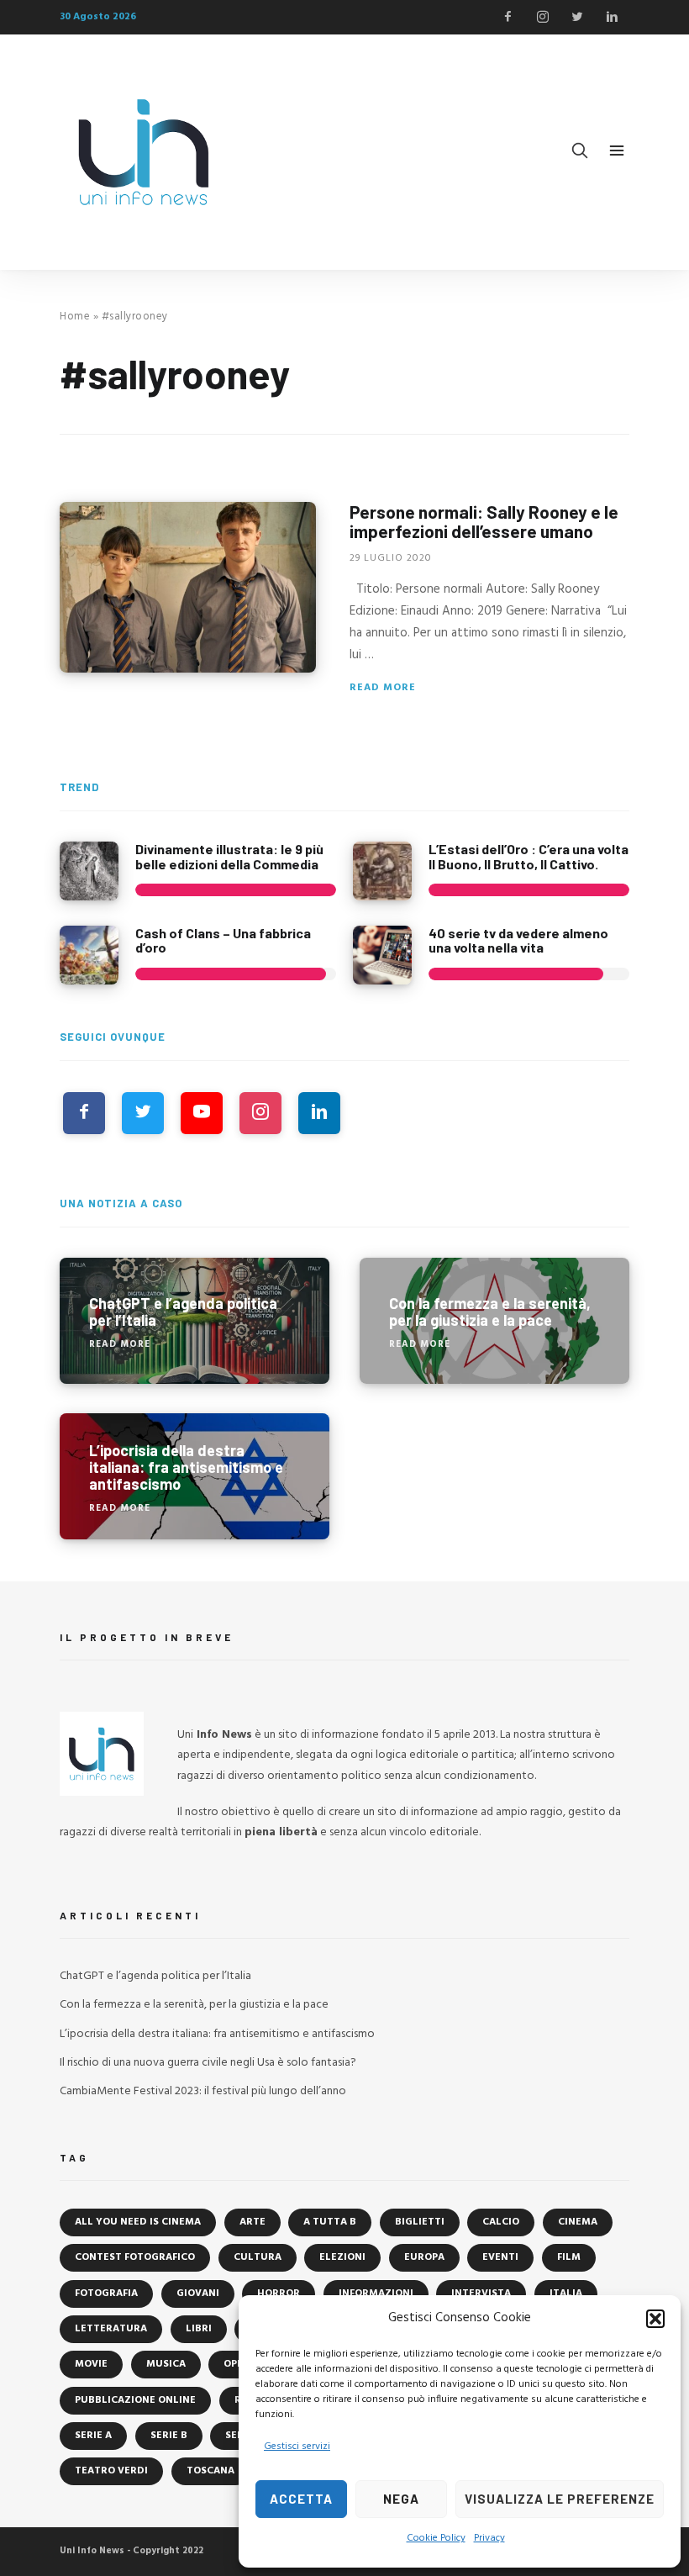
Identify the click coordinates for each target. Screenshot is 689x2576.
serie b (169, 2436)
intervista (481, 2294)
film (569, 2257)
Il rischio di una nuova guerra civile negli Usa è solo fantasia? (208, 2063)
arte (252, 2222)
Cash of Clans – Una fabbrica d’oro (223, 940)
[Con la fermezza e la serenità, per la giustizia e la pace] (494, 1321)
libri (199, 2329)
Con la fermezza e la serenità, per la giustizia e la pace (194, 2005)
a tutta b (330, 2222)
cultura (258, 2257)
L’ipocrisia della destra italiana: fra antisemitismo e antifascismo (217, 2034)
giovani (198, 2294)
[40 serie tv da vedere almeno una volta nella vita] (382, 955)
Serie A (93, 2436)
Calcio (501, 2222)
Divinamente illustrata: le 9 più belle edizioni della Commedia (229, 856)
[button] (655, 2319)
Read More (383, 688)
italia (566, 2294)
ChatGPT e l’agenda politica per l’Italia (155, 1976)
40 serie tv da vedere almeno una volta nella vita (518, 940)
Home (75, 317)
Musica (166, 2364)
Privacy (489, 2538)
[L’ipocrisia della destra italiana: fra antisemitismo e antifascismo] (195, 1476)
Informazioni (376, 2294)
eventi (500, 2257)
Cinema (578, 2222)
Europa (424, 2257)
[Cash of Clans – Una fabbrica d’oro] (89, 955)
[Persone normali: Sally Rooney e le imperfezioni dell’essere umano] (188, 587)
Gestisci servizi (297, 2447)
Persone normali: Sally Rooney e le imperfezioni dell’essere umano (484, 521)
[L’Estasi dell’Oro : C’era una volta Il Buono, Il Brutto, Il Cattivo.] (382, 871)
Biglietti (420, 2222)
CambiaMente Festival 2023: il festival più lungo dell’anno (203, 2091)
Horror (279, 2294)
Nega (401, 2499)
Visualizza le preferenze (560, 2499)
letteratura (111, 2329)
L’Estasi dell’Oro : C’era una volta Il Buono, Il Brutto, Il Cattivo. (529, 856)
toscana (210, 2471)
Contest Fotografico (135, 2257)
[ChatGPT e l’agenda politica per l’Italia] (195, 1321)
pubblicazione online (135, 2400)
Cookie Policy (436, 2538)
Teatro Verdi (111, 2471)
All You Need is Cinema (138, 2222)
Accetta (301, 2499)
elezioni (342, 2257)
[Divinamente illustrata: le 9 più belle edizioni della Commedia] (89, 871)
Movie (91, 2364)
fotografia (106, 2294)
